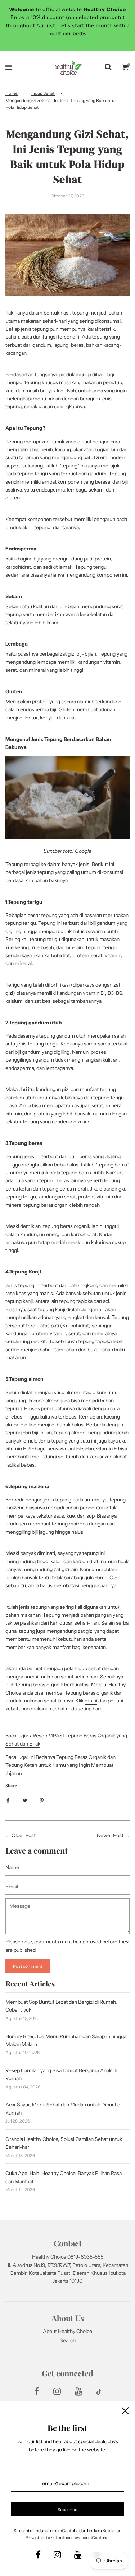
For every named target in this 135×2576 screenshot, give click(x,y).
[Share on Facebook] (8, 1800)
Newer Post (110, 1835)
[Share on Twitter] (25, 1800)
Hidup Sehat (43, 93)
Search (68, 2340)
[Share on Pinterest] (42, 1800)
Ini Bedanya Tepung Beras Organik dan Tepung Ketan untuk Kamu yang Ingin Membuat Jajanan (60, 1765)
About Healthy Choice (67, 2331)
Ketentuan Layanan (70, 2537)
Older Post (24, 1835)
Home (12, 93)
